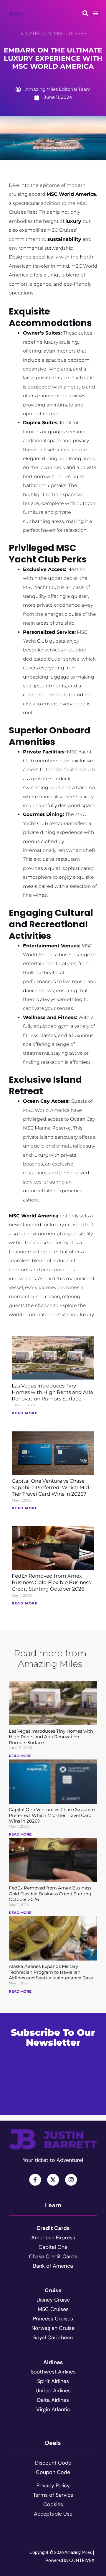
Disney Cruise (53, 2300)
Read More (20, 1756)
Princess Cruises (53, 2319)
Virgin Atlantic (53, 2409)
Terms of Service (53, 2495)
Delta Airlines (53, 2400)
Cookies (53, 2504)
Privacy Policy (53, 2486)
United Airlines (53, 2391)
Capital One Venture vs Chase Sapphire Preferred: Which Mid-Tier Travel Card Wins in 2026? (52, 1487)
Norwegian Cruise (53, 2328)
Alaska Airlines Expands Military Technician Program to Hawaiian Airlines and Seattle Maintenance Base (51, 1972)
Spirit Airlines (53, 2381)
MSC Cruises (70, 33)
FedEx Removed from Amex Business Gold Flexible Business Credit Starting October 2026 (51, 1582)
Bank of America (53, 2266)
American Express (53, 2238)
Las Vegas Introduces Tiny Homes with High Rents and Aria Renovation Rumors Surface (52, 1392)
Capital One (53, 2247)
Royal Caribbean (53, 2338)
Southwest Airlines (53, 2372)
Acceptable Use (53, 2514)
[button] (96, 13)
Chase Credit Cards (53, 2256)
